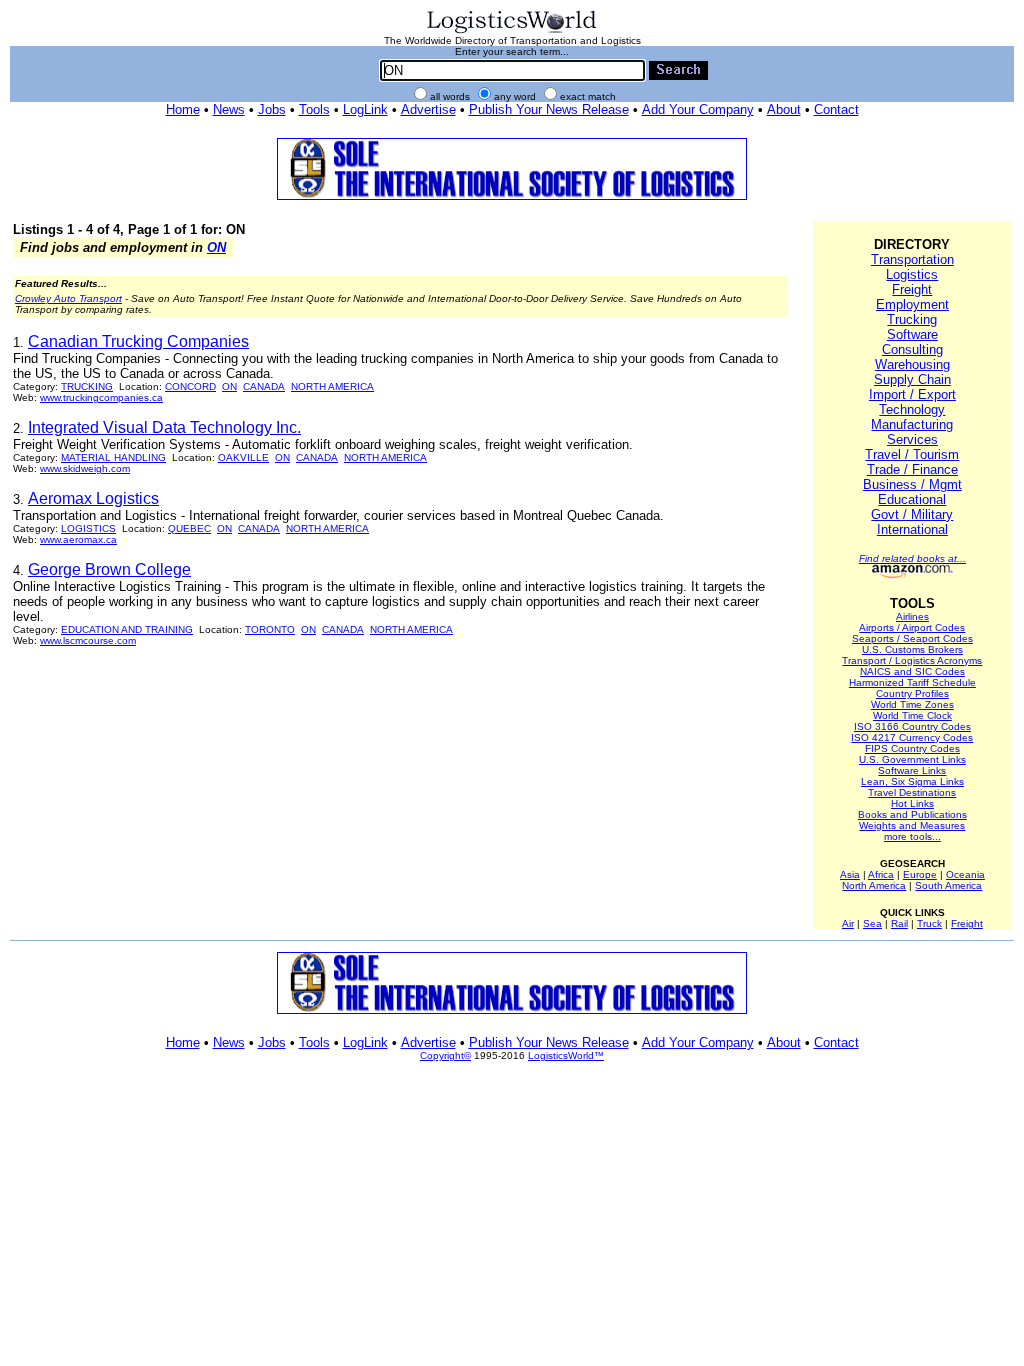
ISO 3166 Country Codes (912, 726)
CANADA (264, 386)
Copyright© (445, 1055)
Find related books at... (912, 558)
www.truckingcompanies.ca (101, 397)
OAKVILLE (243, 457)
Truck (929, 923)
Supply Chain (912, 379)
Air (848, 923)
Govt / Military (912, 514)
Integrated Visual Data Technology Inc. (164, 427)
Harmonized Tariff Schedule (912, 682)
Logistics (912, 274)
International (912, 529)
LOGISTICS (88, 528)
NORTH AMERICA (332, 386)
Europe (920, 874)
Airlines (912, 616)
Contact (836, 109)
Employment (912, 304)
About (784, 109)
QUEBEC (189, 528)
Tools (314, 109)
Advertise (428, 109)
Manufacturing (912, 424)
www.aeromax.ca (78, 539)
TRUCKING (87, 386)
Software (912, 334)
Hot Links (912, 803)
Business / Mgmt (912, 484)
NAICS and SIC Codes (912, 671)
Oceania (965, 874)
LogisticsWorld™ (566, 1055)
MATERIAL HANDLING (113, 457)
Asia (850, 874)
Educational (912, 499)
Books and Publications (912, 814)
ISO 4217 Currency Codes (912, 737)
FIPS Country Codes (912, 748)
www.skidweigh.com (85, 468)
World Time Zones (912, 704)
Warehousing (912, 364)
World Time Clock (912, 715)
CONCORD (190, 386)
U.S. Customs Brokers (912, 649)
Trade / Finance (912, 469)
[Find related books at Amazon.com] (912, 574)
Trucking (912, 319)
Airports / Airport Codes (912, 627)
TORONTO (270, 629)
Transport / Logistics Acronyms (912, 660)
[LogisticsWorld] (512, 31)
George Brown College (109, 569)
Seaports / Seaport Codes (912, 638)
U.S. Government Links (912, 759)
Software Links (912, 770)
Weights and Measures (912, 825)
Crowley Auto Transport (68, 298)
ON (216, 247)
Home (183, 109)
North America (874, 885)
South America (948, 885)
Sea (872, 923)
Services (912, 439)
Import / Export (912, 394)
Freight (912, 289)
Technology (912, 409)
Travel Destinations (912, 792)
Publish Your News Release (549, 109)
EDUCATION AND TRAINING (127, 629)
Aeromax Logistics (93, 498)
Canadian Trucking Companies (138, 341)
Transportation (912, 259)
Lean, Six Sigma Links (912, 781)
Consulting (912, 349)
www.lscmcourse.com (88, 640)
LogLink (365, 109)
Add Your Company (698, 109)
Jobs (272, 109)
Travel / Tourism (912, 454)
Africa (881, 874)
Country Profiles (912, 693)
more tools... (912, 836)
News (229, 109)
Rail (899, 923)
